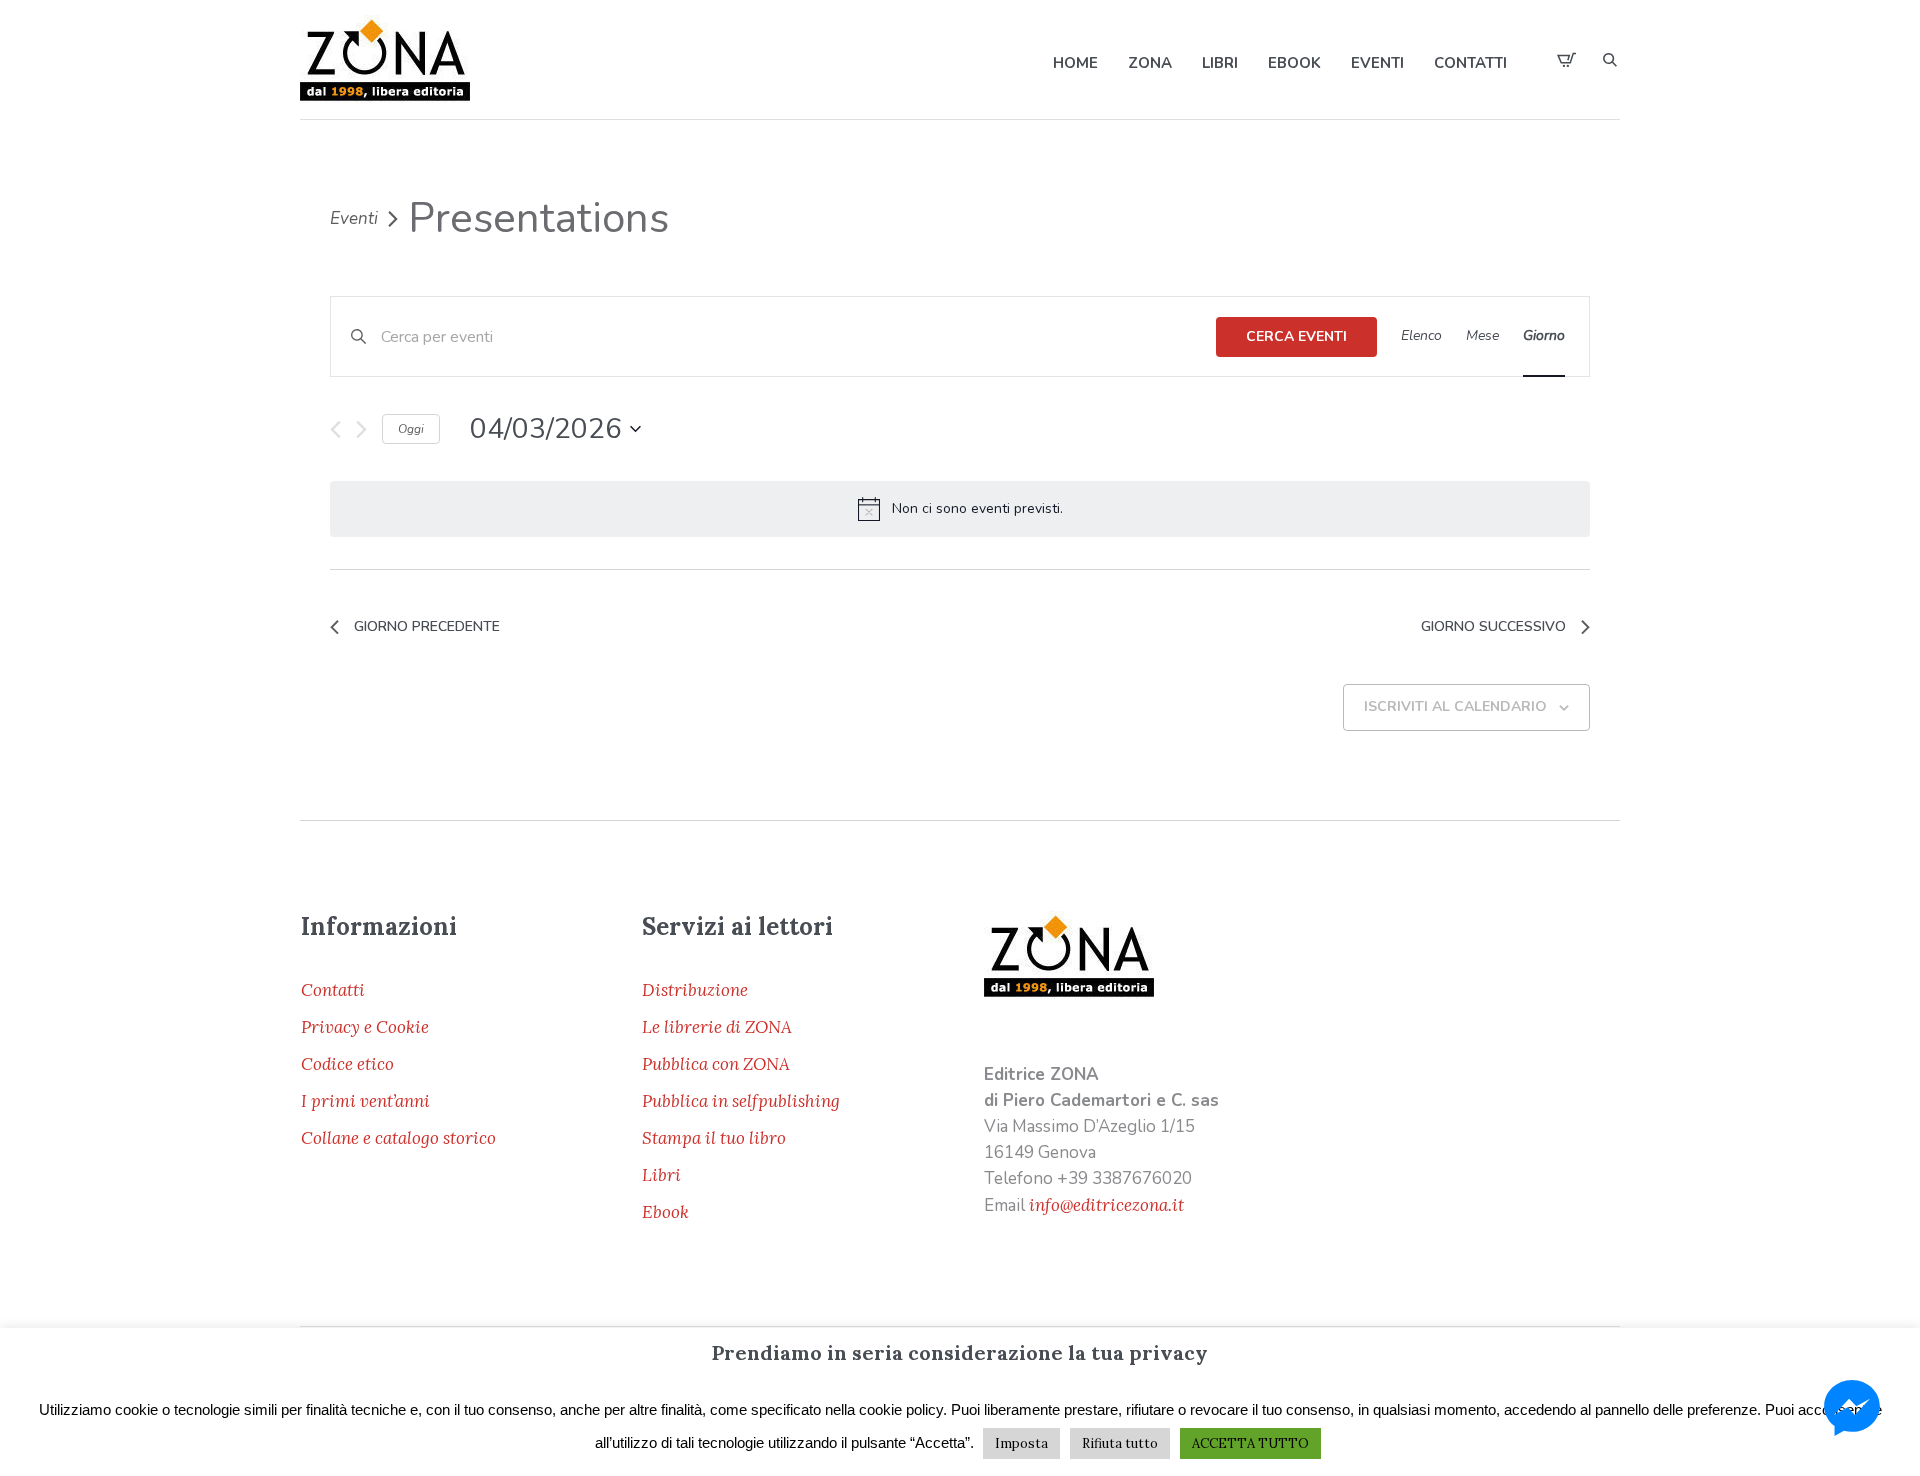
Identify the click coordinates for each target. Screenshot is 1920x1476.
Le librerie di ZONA (717, 1027)
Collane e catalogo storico (398, 1138)
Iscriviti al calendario (1455, 706)
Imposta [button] (1021, 1443)
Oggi (411, 429)
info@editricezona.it (1106, 1205)
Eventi (354, 218)
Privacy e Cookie (365, 1027)
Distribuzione (695, 990)
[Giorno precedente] (335, 429)
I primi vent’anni (365, 1101)
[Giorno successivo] (361, 429)
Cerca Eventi (1296, 336)
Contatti (333, 990)
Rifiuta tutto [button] (1120, 1443)
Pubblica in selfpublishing (741, 1101)
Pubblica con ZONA (716, 1064)
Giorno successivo (1493, 626)
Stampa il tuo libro (714, 1138)
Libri (661, 1175)
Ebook (665, 1212)
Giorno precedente (427, 626)
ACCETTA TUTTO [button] (1250, 1443)
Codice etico (347, 1064)
